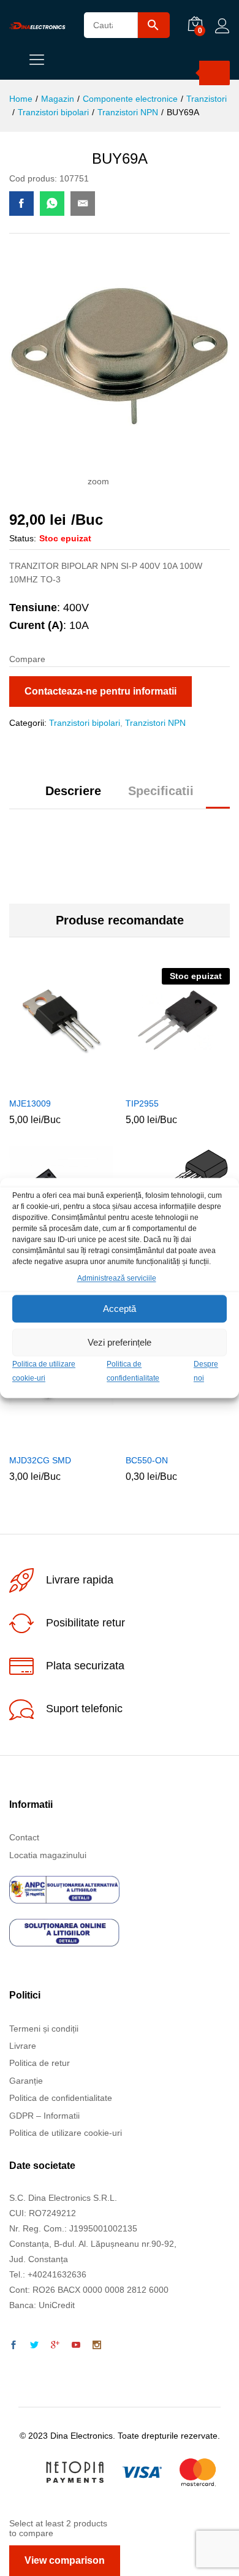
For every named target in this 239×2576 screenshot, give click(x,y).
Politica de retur (40, 2063)
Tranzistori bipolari (85, 723)
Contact (24, 1837)
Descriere (73, 791)
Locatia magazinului (48, 1855)
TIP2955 (142, 1103)
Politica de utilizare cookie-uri (66, 2133)
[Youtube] (76, 2345)
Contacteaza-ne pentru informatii (101, 691)
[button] (45, 1083)
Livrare (23, 2046)
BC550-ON (147, 1460)
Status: (23, 538)
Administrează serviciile (117, 1278)
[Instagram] (97, 2345)
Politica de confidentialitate (61, 2098)
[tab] (73, 796)
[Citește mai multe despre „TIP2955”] (162, 1083)
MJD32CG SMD (40, 1460)
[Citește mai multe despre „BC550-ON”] (162, 1440)
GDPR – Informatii (44, 2116)
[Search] (214, 73)
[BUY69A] (21, 204)
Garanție (26, 2081)
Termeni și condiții (44, 2029)
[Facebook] (13, 2345)
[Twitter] (34, 2345)
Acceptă (120, 1309)
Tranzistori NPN (155, 723)
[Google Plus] (55, 2345)
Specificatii (161, 791)
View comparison (65, 2560)
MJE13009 (30, 1103)
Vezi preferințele (120, 1342)
